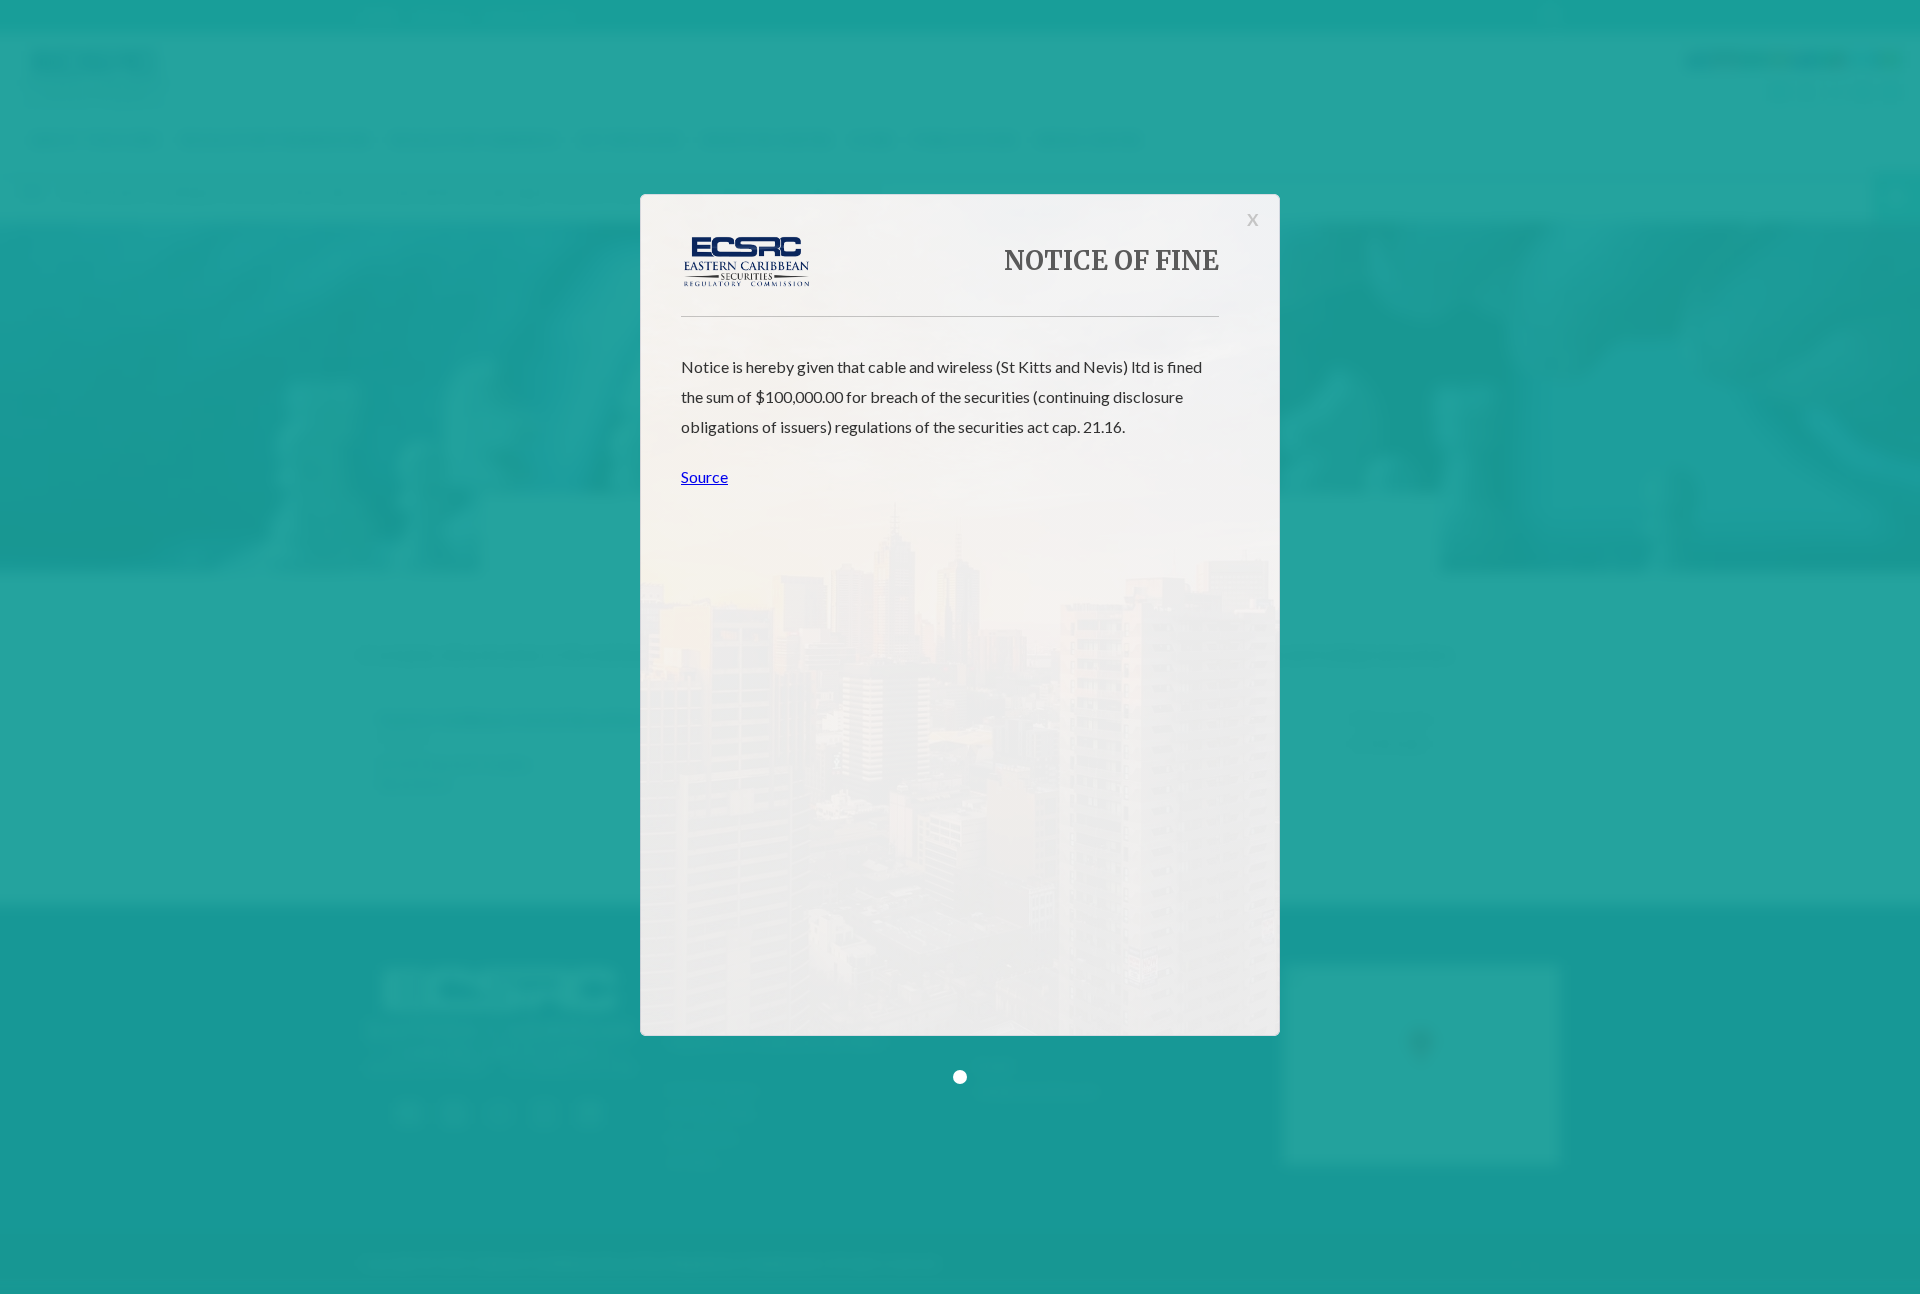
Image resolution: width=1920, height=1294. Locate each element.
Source (704, 476)
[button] (960, 1077)
